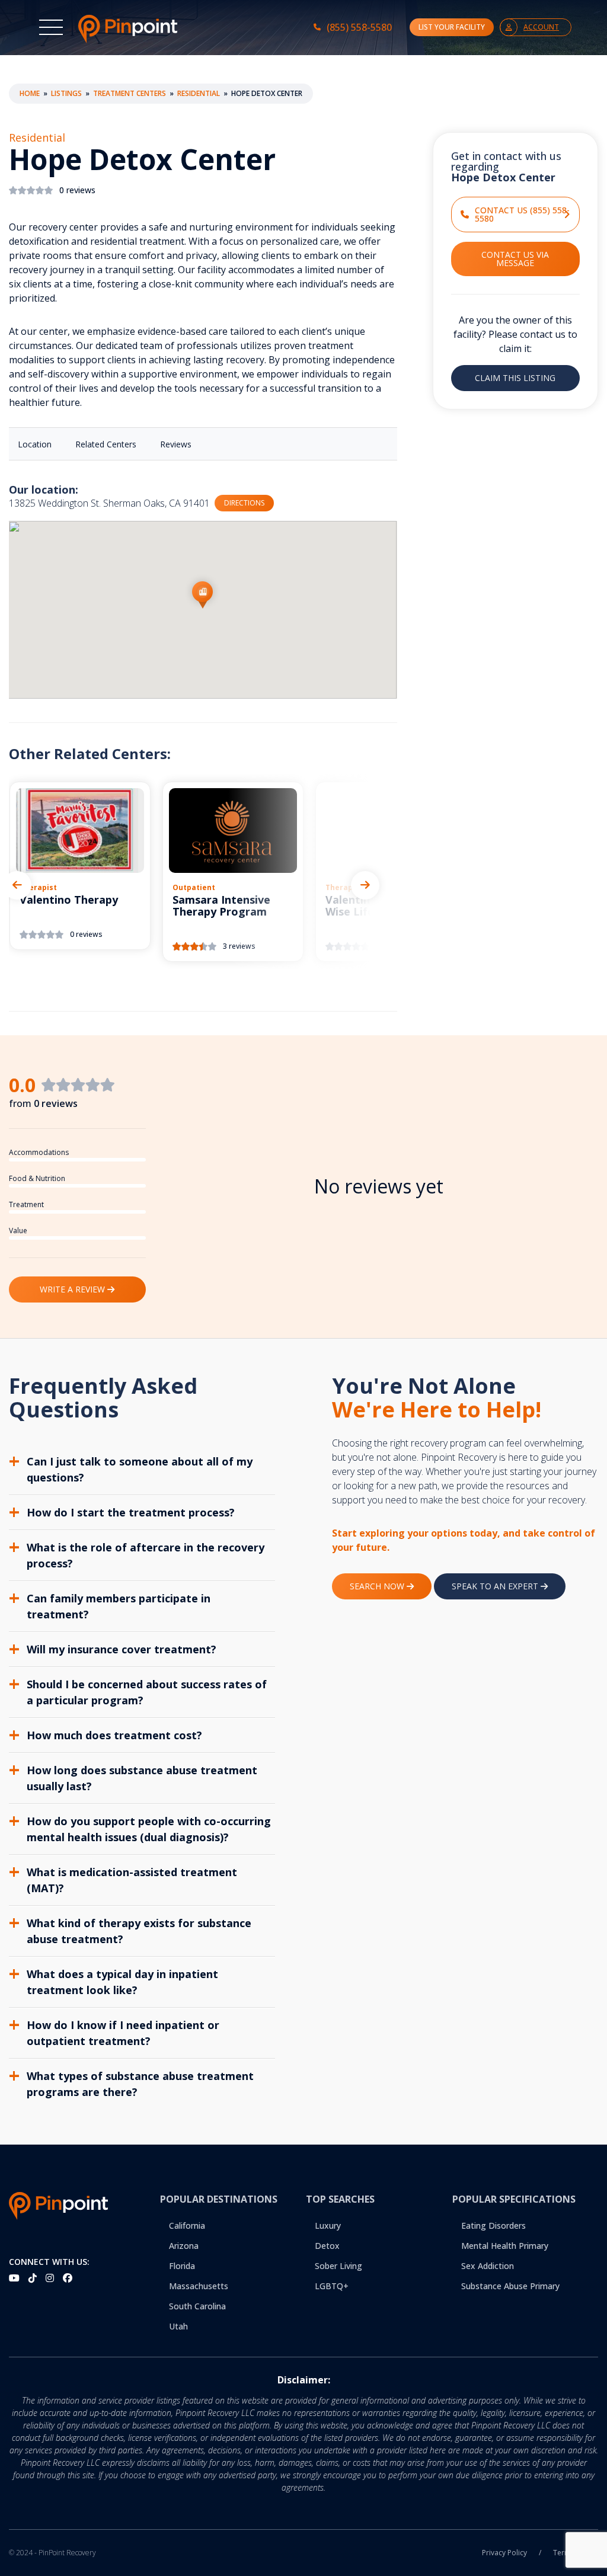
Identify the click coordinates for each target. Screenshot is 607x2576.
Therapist (38, 887)
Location (35, 444)
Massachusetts (199, 2286)
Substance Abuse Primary (510, 2286)
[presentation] (17, 885)
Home (30, 93)
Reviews (176, 444)
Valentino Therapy (69, 900)
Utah (178, 2326)
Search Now (378, 1586)
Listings (66, 93)
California (187, 2225)
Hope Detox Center (142, 160)
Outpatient (194, 887)
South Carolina (197, 2306)
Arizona (184, 2246)
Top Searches (340, 2199)
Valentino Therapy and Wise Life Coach (386, 906)
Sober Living (338, 2266)
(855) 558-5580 (359, 27)
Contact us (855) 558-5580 (522, 214)
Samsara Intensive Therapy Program (221, 906)
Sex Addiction (488, 2266)
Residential (199, 93)
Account (541, 27)
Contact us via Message (515, 259)
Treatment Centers (130, 93)
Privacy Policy (504, 2553)
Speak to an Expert (496, 1586)
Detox (327, 2246)
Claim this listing (515, 378)
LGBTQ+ (332, 2286)
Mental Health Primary (505, 2246)
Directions (244, 503)
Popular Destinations (219, 2199)
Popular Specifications (514, 2199)
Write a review (74, 1289)
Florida (182, 2266)
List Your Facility (452, 27)
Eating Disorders (493, 2225)
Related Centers (106, 444)
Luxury (328, 2225)
